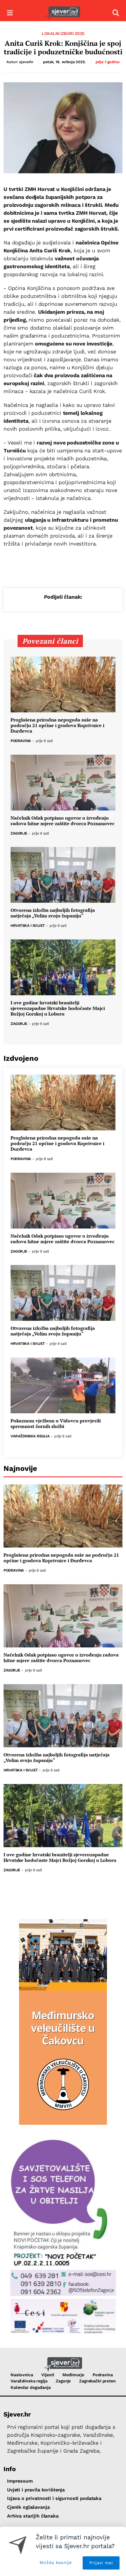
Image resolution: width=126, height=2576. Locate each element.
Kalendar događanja (30, 2387)
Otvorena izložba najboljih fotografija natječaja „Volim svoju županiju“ (53, 913)
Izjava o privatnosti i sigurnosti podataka (54, 2498)
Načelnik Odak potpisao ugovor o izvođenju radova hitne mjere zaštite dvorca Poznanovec (63, 821)
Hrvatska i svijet (28, 926)
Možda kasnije (56, 2562)
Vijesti (48, 2375)
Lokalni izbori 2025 (63, 33)
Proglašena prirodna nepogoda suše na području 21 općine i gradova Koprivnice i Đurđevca (57, 726)
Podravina (21, 741)
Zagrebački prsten (97, 2381)
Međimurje (73, 2375)
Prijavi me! (101, 2563)
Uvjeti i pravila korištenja (36, 2490)
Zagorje (19, 834)
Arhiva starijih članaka (33, 2516)
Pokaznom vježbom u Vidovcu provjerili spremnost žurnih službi (56, 1424)
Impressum (20, 2481)
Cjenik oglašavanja (28, 2507)
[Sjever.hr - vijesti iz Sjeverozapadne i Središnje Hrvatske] (63, 13)
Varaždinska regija (30, 1436)
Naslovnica (22, 2375)
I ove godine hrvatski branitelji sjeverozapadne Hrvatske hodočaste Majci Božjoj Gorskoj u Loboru (58, 1008)
